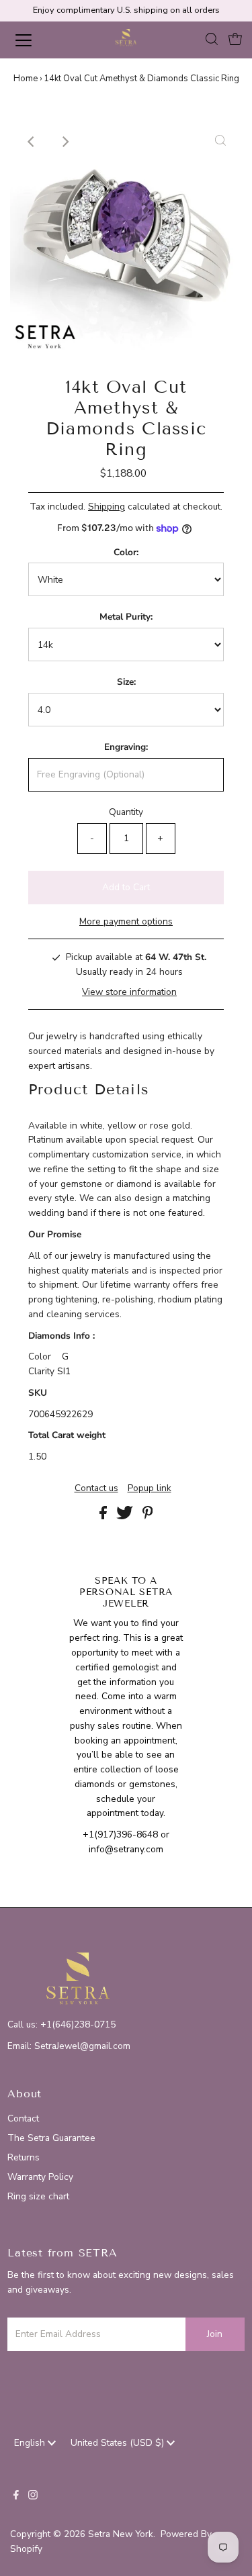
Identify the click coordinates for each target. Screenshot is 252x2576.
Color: (126, 552)
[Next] (65, 142)
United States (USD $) (119, 2443)
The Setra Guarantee (51, 2138)
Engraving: (126, 747)
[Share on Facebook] (104, 1516)
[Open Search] (212, 41)
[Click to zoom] (220, 142)
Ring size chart (38, 2196)
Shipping (107, 507)
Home (26, 79)
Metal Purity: (126, 617)
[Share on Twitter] (126, 1516)
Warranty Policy (40, 2177)
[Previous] (32, 142)
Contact (23, 2118)
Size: (126, 682)
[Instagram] (33, 2497)
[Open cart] (235, 40)
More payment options (126, 921)
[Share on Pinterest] (148, 1516)
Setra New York (121, 2534)
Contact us (96, 1488)
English (31, 2443)
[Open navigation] (35, 40)
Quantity (126, 812)
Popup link (150, 1488)
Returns (24, 2157)
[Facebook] (16, 2497)
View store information (129, 992)
